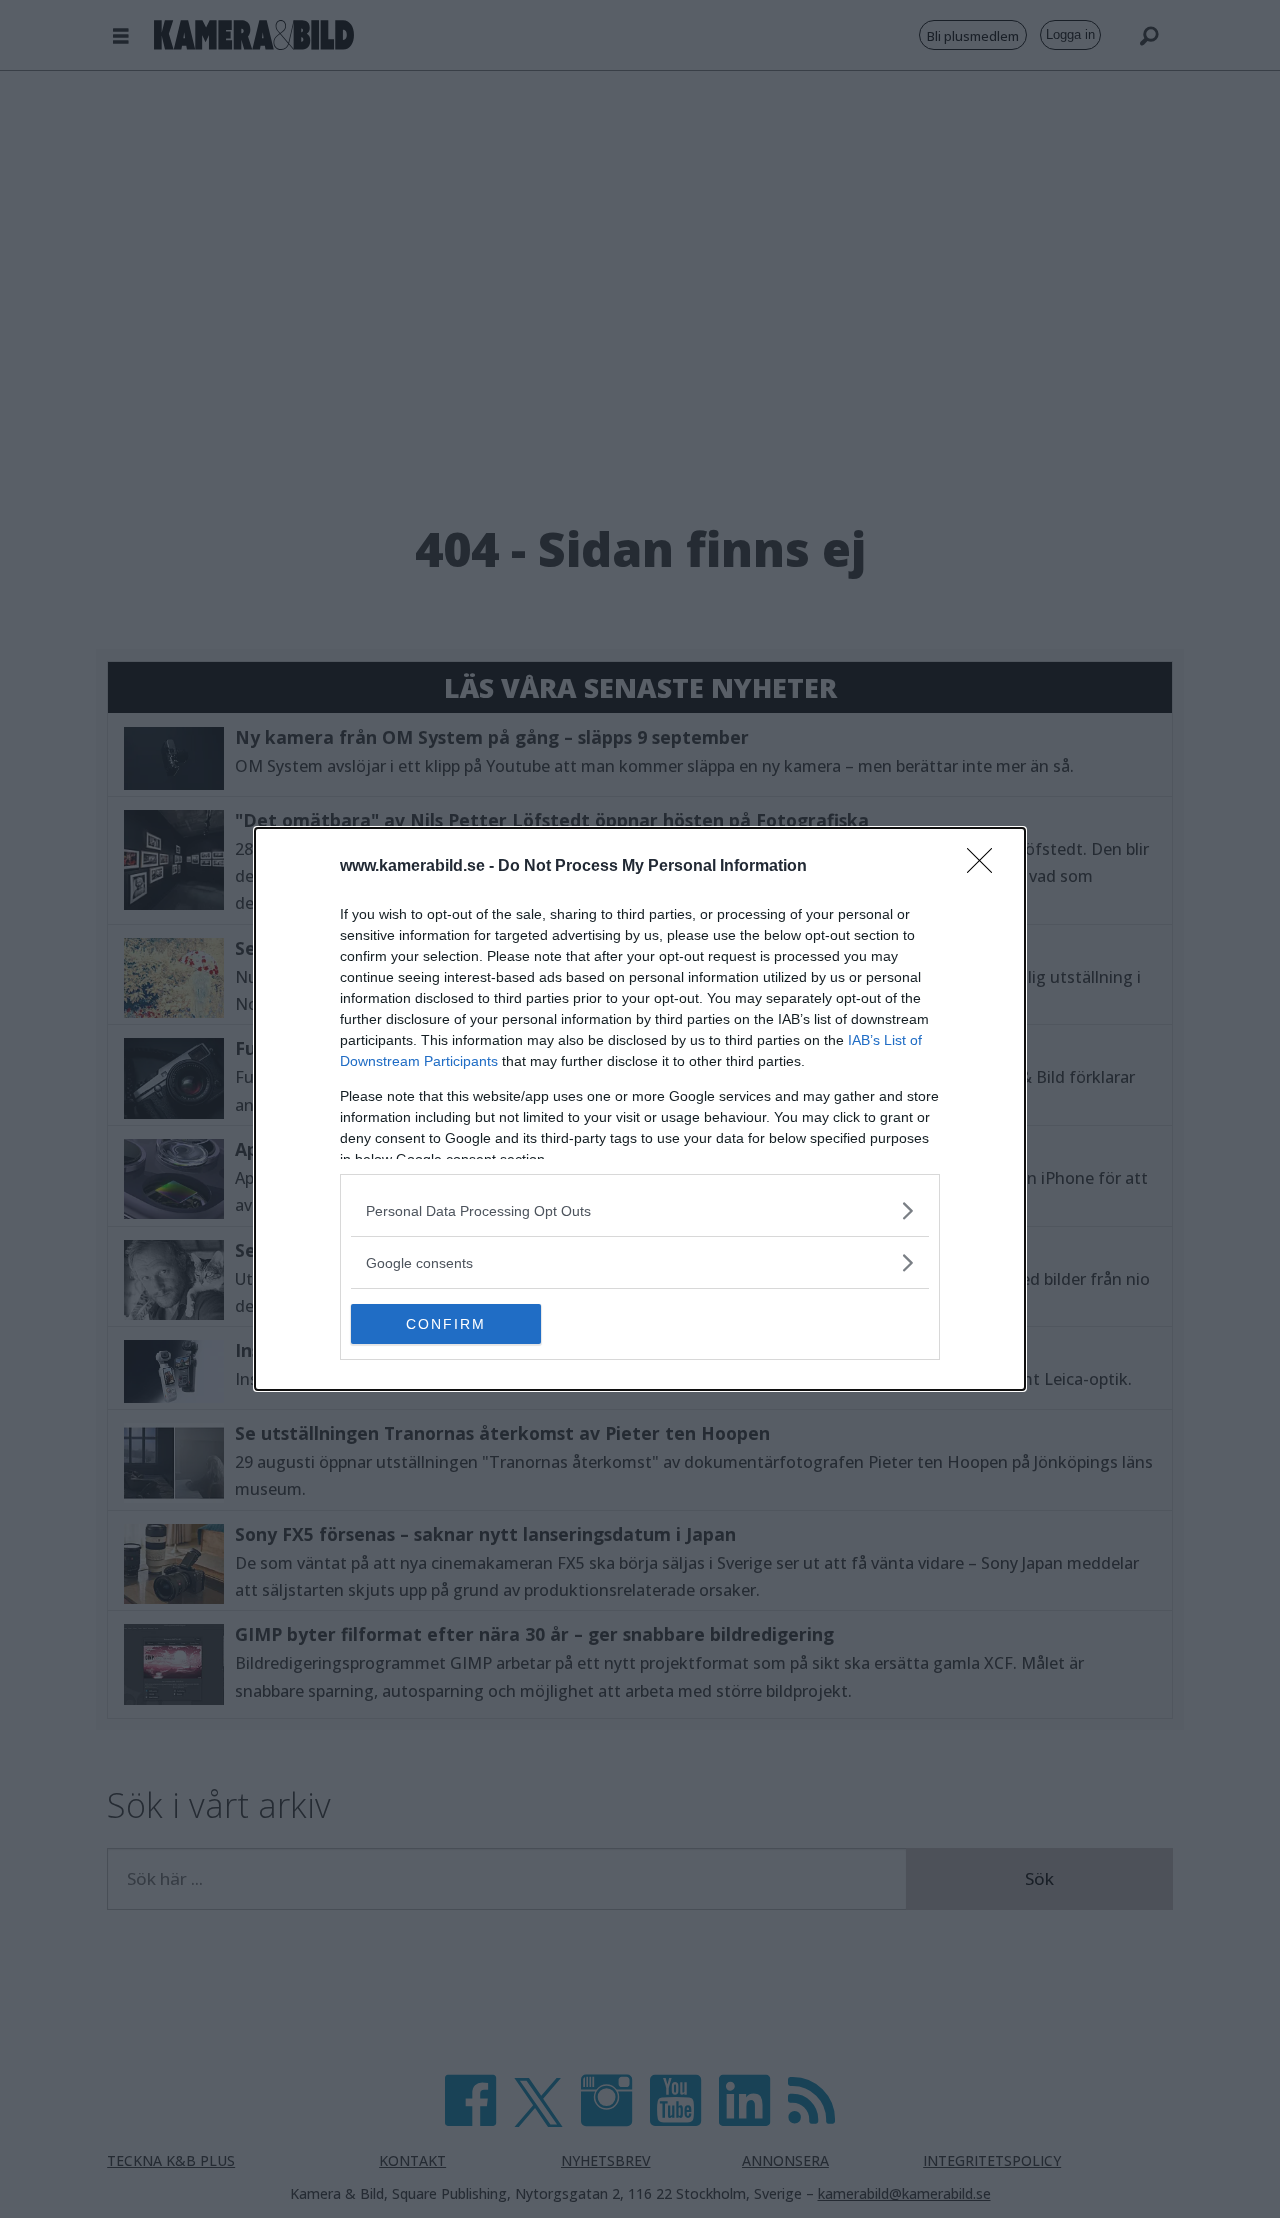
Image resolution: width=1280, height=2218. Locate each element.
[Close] (986, 867)
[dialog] (640, 1109)
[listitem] (640, 1210)
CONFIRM (446, 1324)
